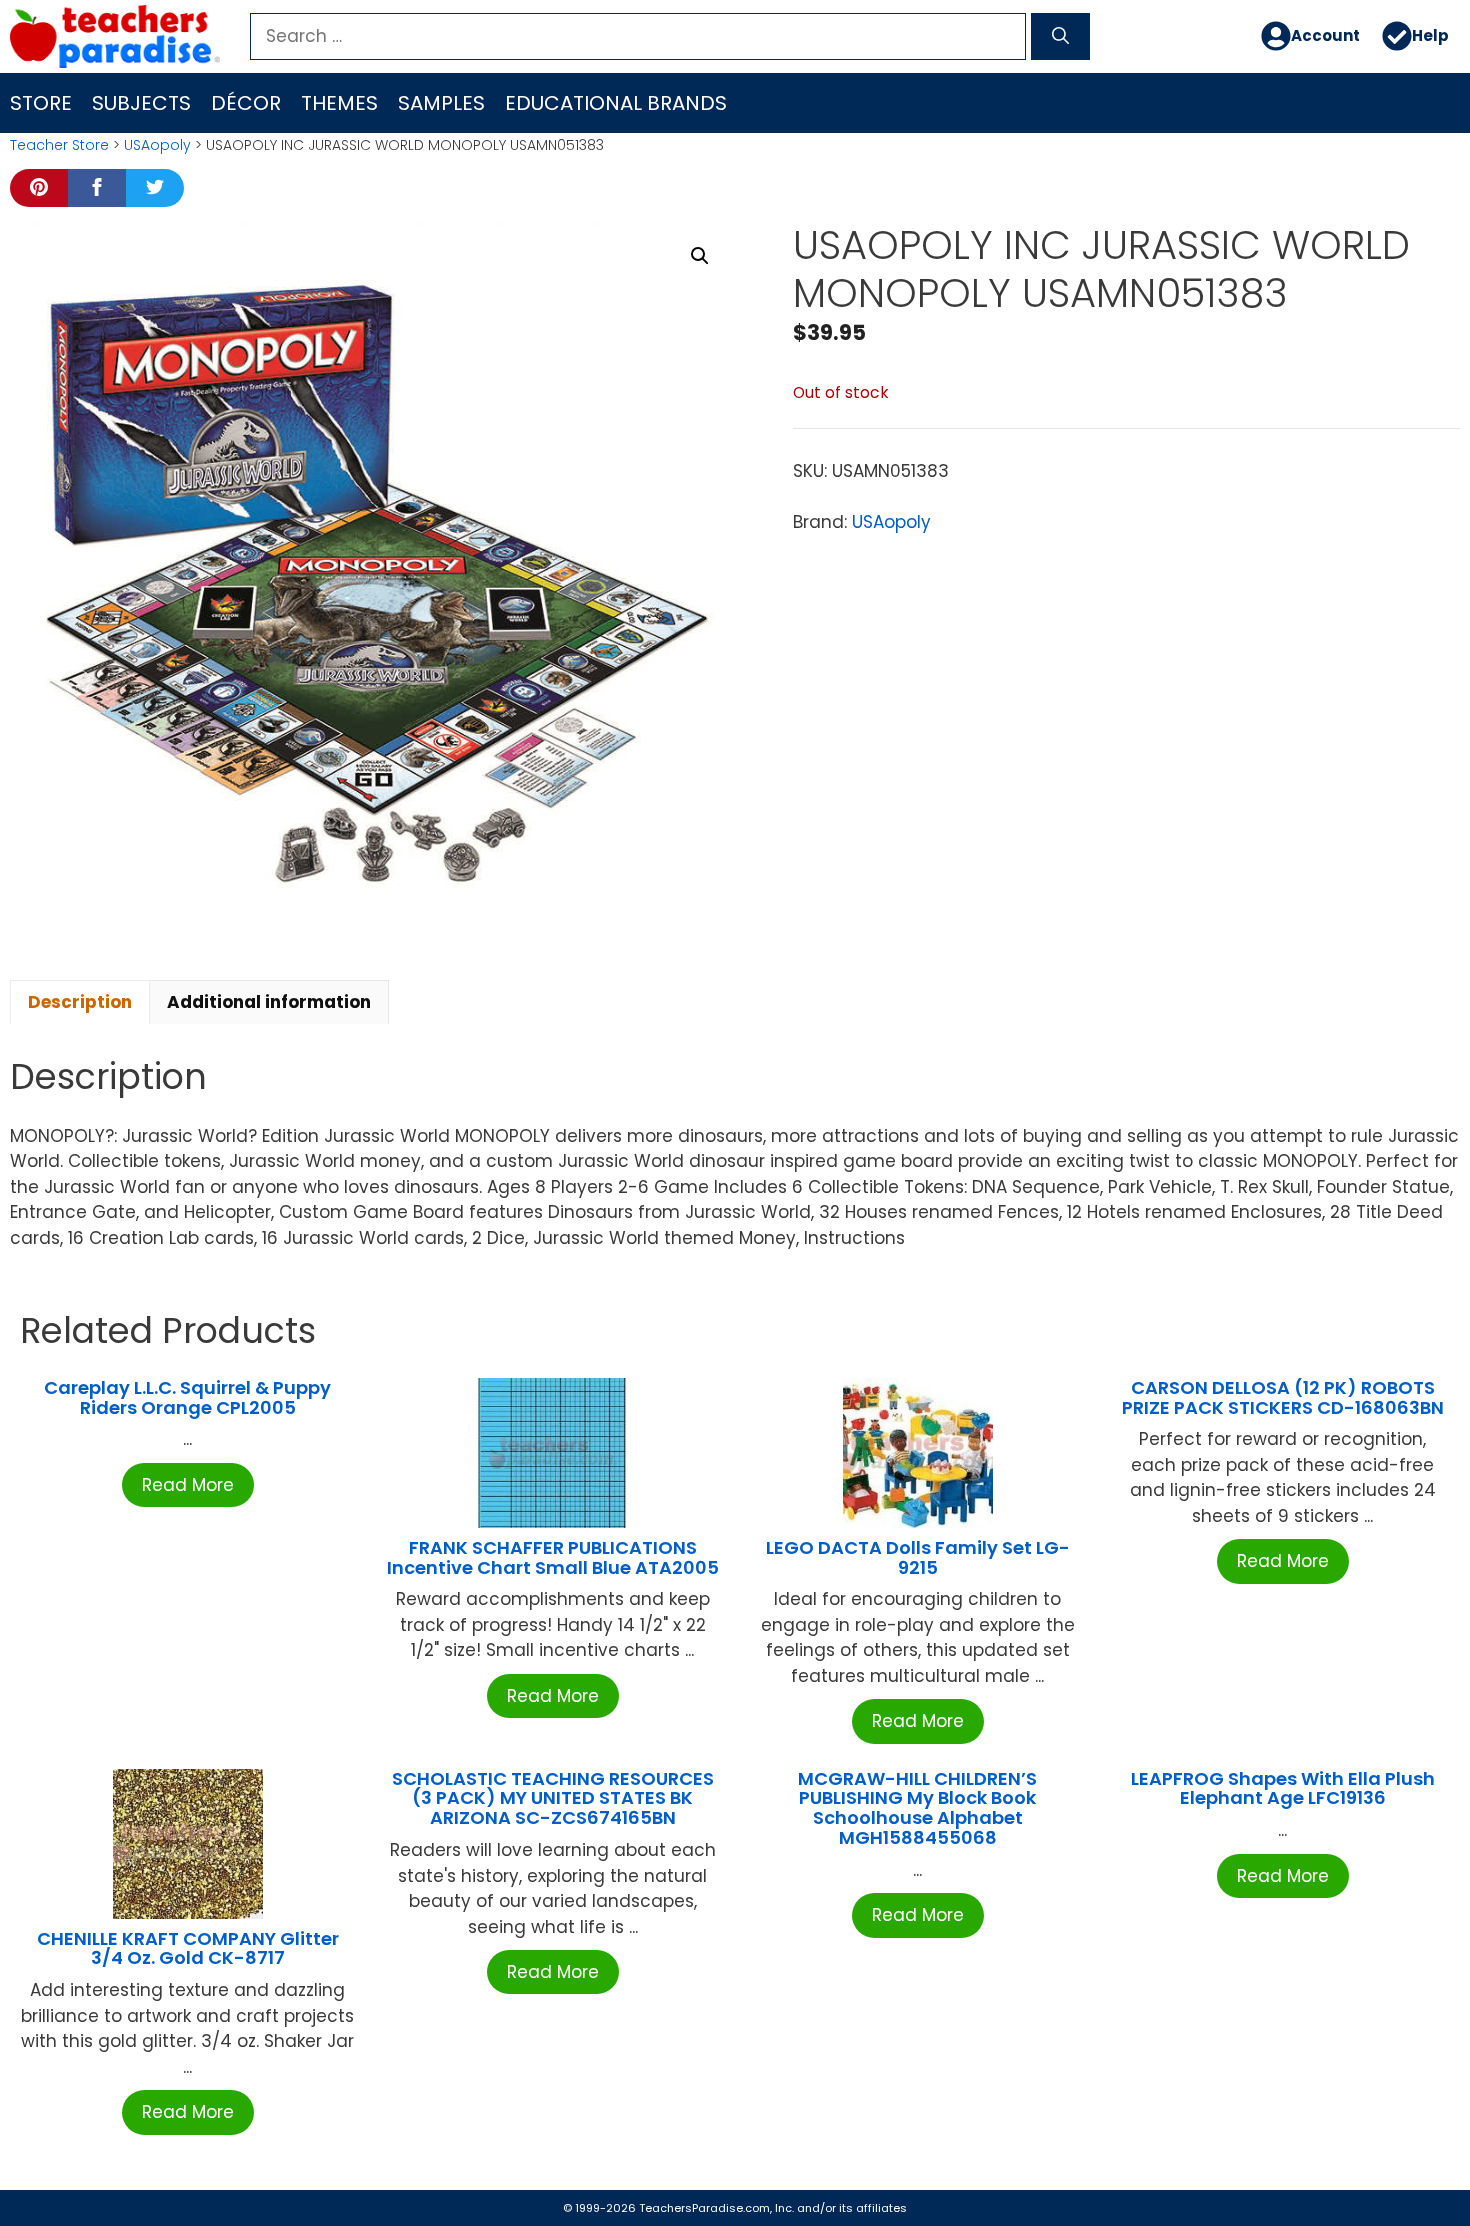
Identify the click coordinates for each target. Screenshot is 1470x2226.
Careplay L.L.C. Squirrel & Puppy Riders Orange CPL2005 (187, 1397)
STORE (41, 103)
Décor (246, 103)
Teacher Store (59, 145)
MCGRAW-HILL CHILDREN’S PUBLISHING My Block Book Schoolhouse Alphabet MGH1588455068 (917, 1808)
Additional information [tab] (269, 1002)
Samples (441, 103)
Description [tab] (80, 1002)
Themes (339, 103)
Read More (188, 1485)
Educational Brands (616, 103)
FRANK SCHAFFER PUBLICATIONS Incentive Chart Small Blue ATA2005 (553, 1557)
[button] (700, 256)
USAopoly (157, 145)
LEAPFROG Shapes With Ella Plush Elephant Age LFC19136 (1283, 1788)
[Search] (1060, 37)
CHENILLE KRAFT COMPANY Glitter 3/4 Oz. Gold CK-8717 (188, 1948)
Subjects (141, 103)
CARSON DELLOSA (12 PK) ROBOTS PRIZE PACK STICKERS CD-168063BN (1283, 1397)
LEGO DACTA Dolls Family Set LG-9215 (918, 1557)
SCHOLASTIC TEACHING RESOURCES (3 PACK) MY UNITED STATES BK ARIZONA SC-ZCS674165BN (553, 1798)
